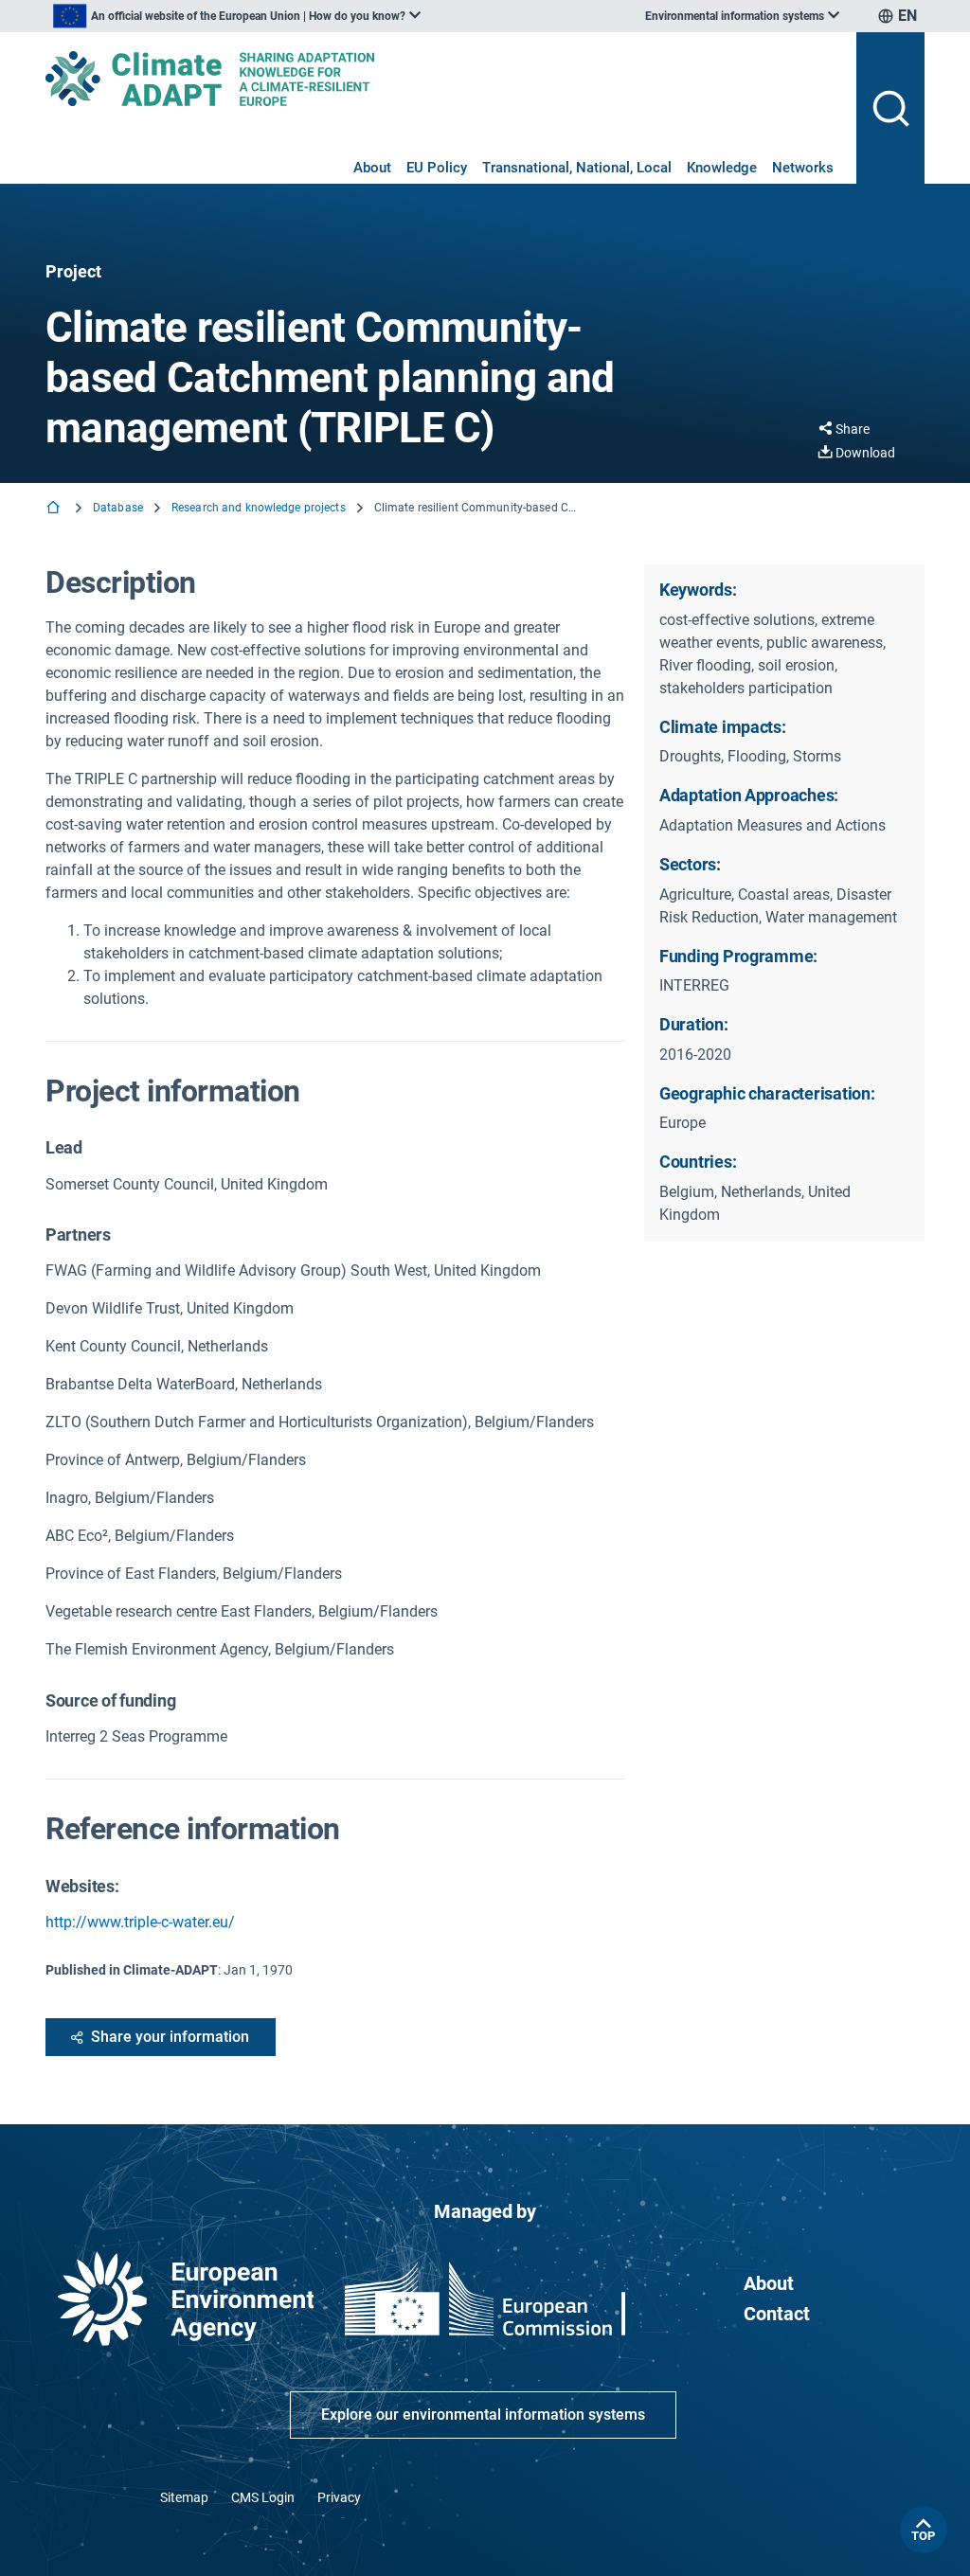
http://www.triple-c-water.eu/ (140, 1922)
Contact (777, 2314)
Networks (803, 168)
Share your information (170, 2037)
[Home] (55, 509)
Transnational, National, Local (577, 168)
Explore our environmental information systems (483, 2415)
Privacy (339, 2497)
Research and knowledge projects (259, 508)
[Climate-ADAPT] (443, 79)
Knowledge (722, 168)
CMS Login (263, 2497)
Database (118, 508)
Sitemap (184, 2497)
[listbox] (237, 16)
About (372, 168)
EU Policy (437, 168)
